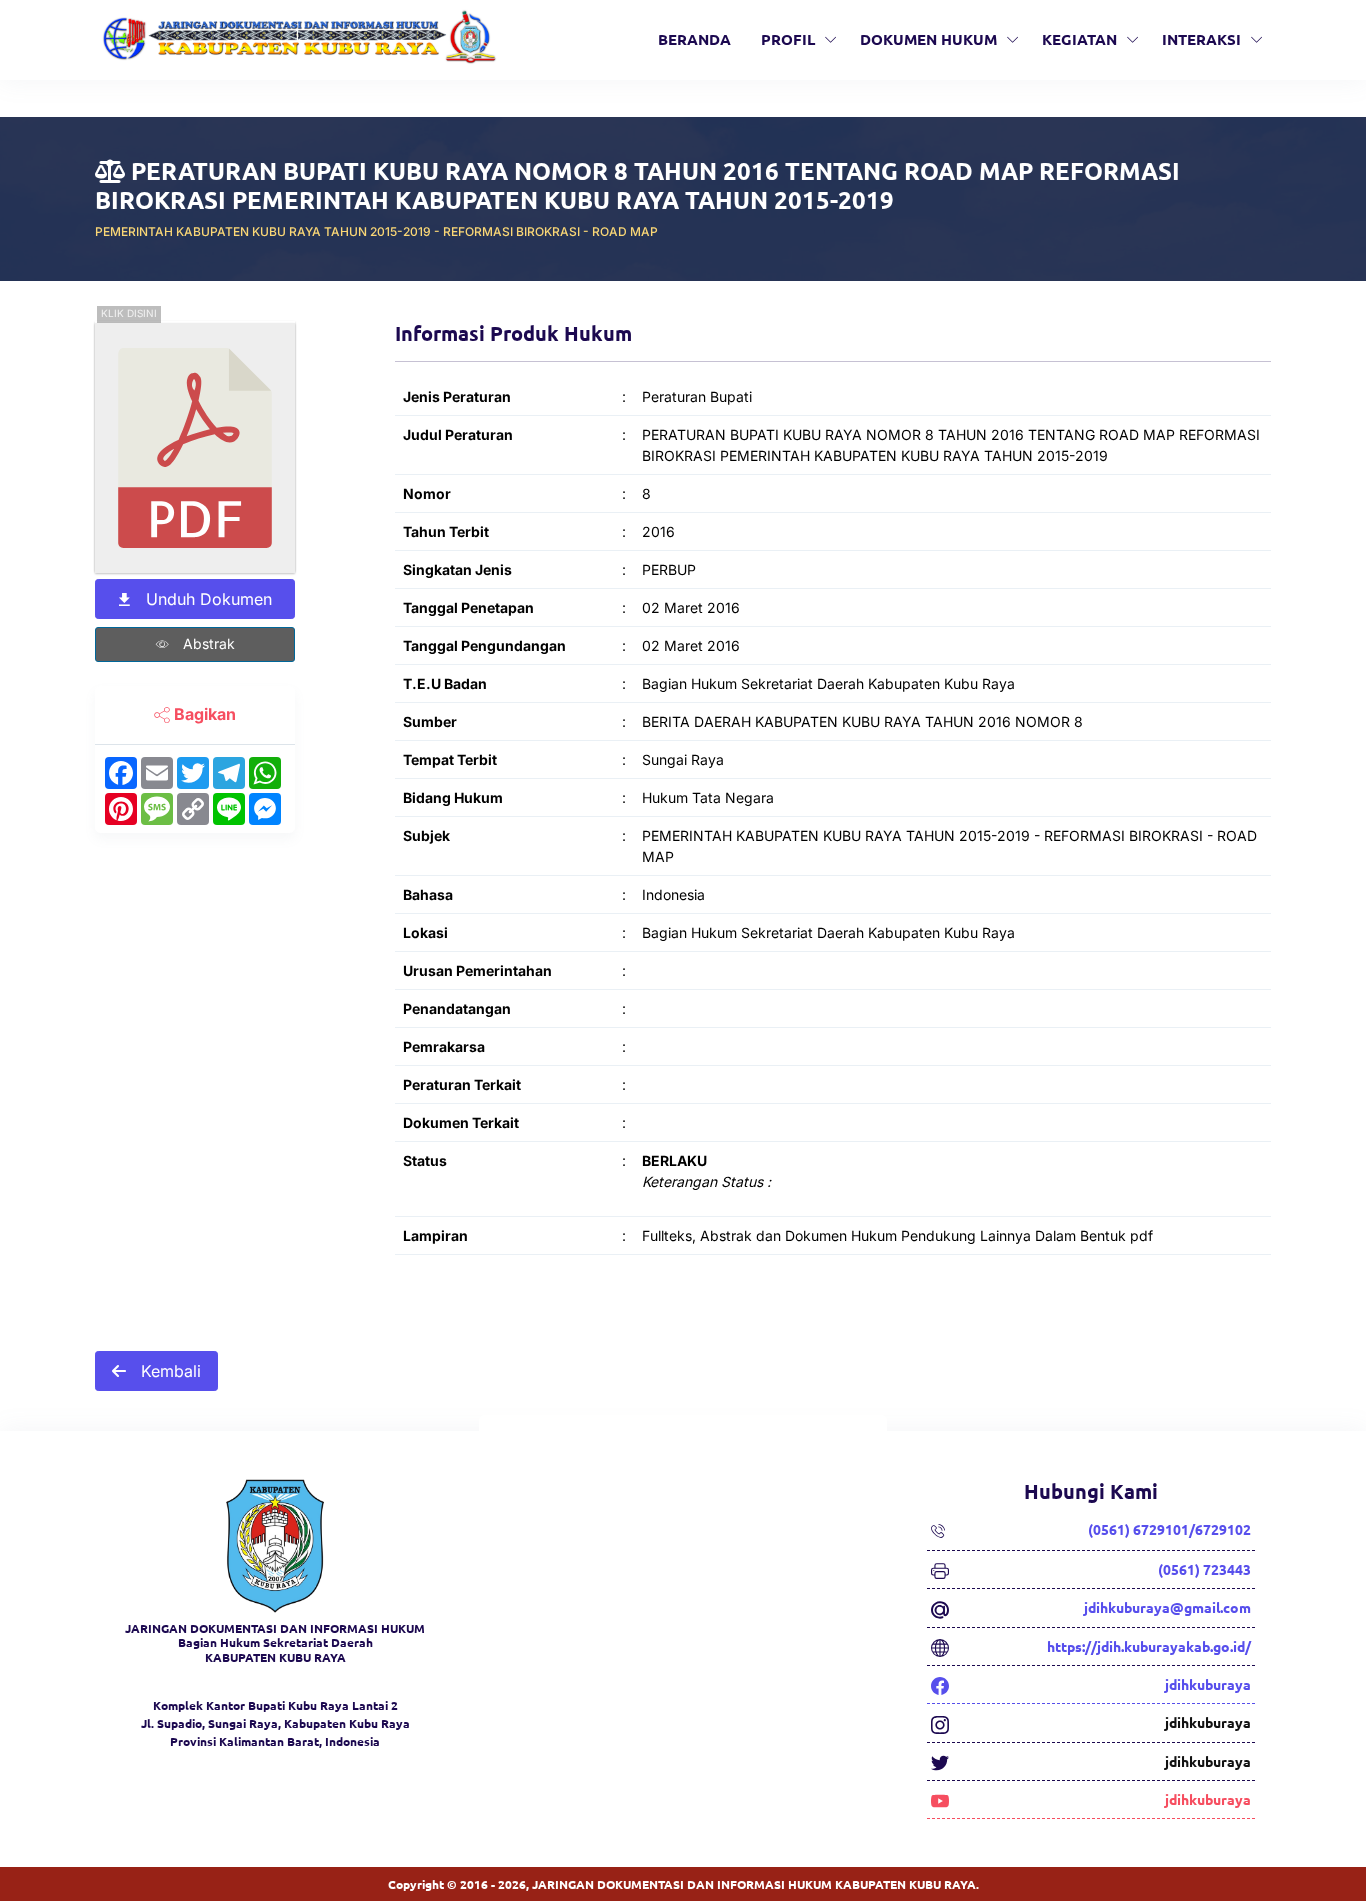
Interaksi (1201, 39)
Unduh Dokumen (206, 599)
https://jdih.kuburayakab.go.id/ (1149, 1646)
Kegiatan (1079, 39)
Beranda (694, 39)
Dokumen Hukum (928, 39)
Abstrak (207, 643)
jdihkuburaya (1208, 1684)
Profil (788, 39)
